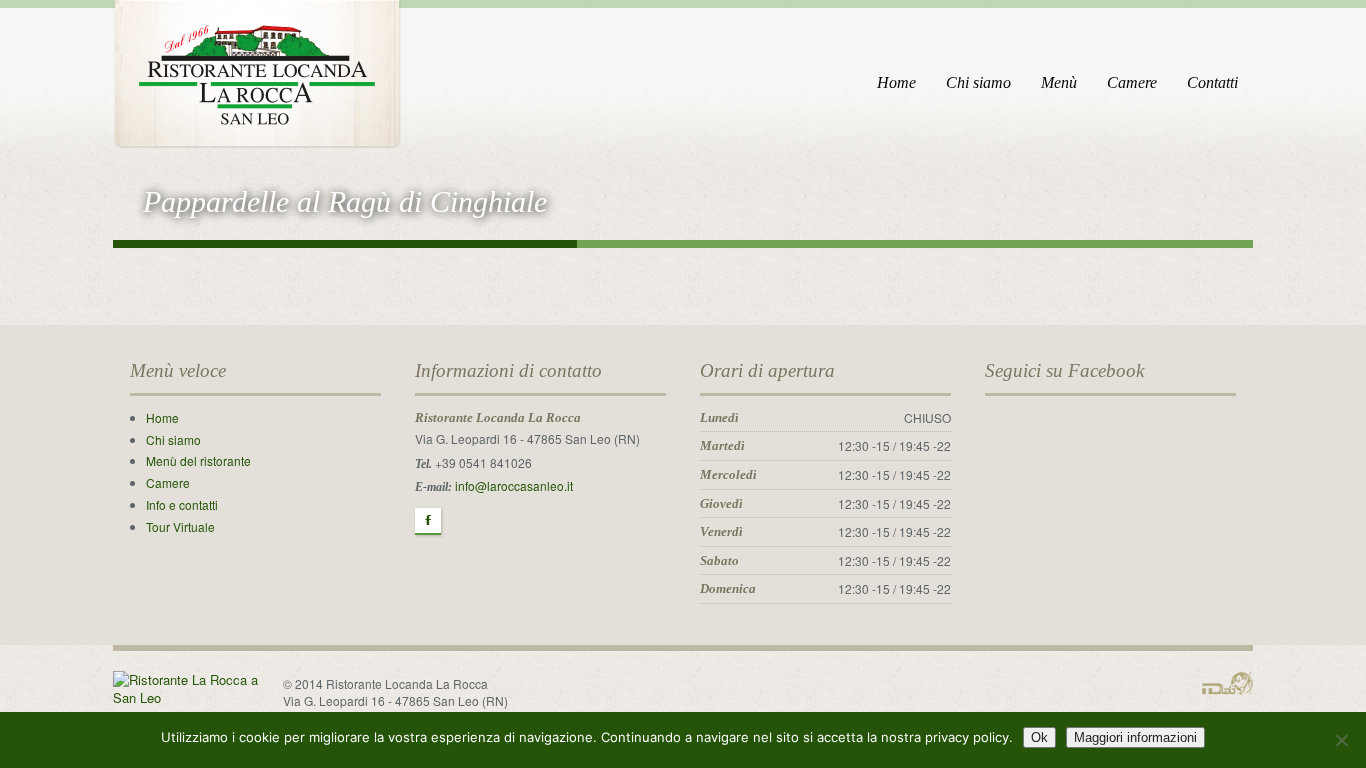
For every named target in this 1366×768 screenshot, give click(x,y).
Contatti (1212, 82)
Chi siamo (978, 82)
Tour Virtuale (180, 526)
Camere (1132, 82)
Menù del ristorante (198, 460)
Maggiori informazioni (1135, 737)
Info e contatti (182, 504)
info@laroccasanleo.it (514, 485)
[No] (1341, 740)
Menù (1059, 82)
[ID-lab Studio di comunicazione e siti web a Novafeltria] (1227, 680)
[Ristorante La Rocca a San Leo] (257, 70)
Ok (1039, 737)
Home (896, 82)
